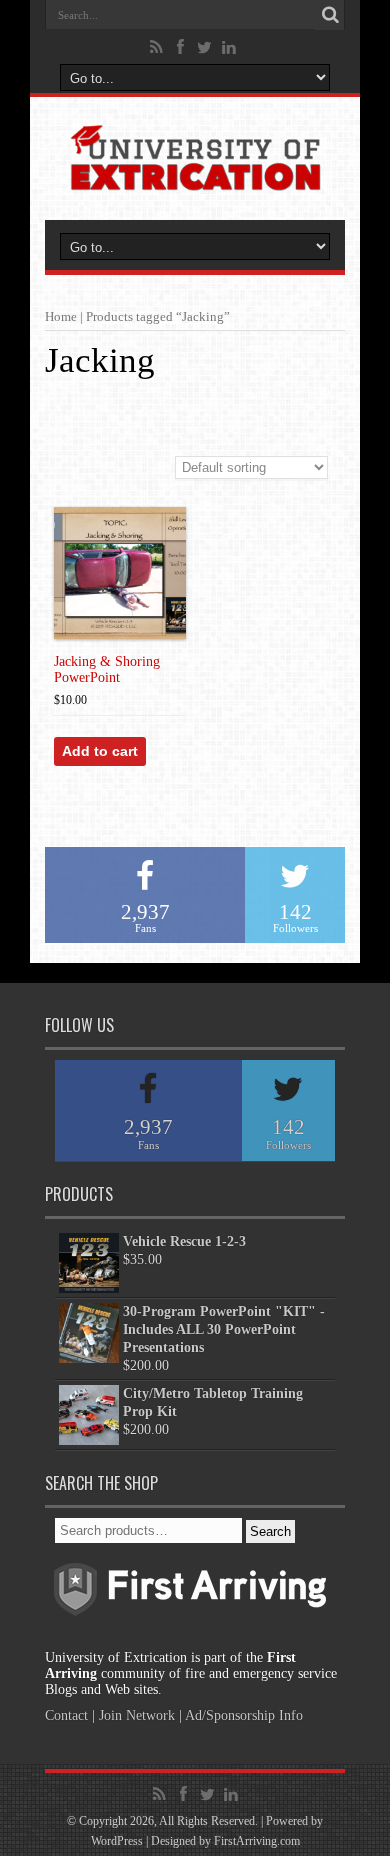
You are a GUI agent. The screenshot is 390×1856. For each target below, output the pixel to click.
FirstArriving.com (257, 1841)
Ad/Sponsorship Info (244, 1715)
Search (270, 1531)
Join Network (137, 1715)
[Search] (330, 15)
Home (61, 317)
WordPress (117, 1841)
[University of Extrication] (195, 177)
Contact (66, 1715)
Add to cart (100, 751)
